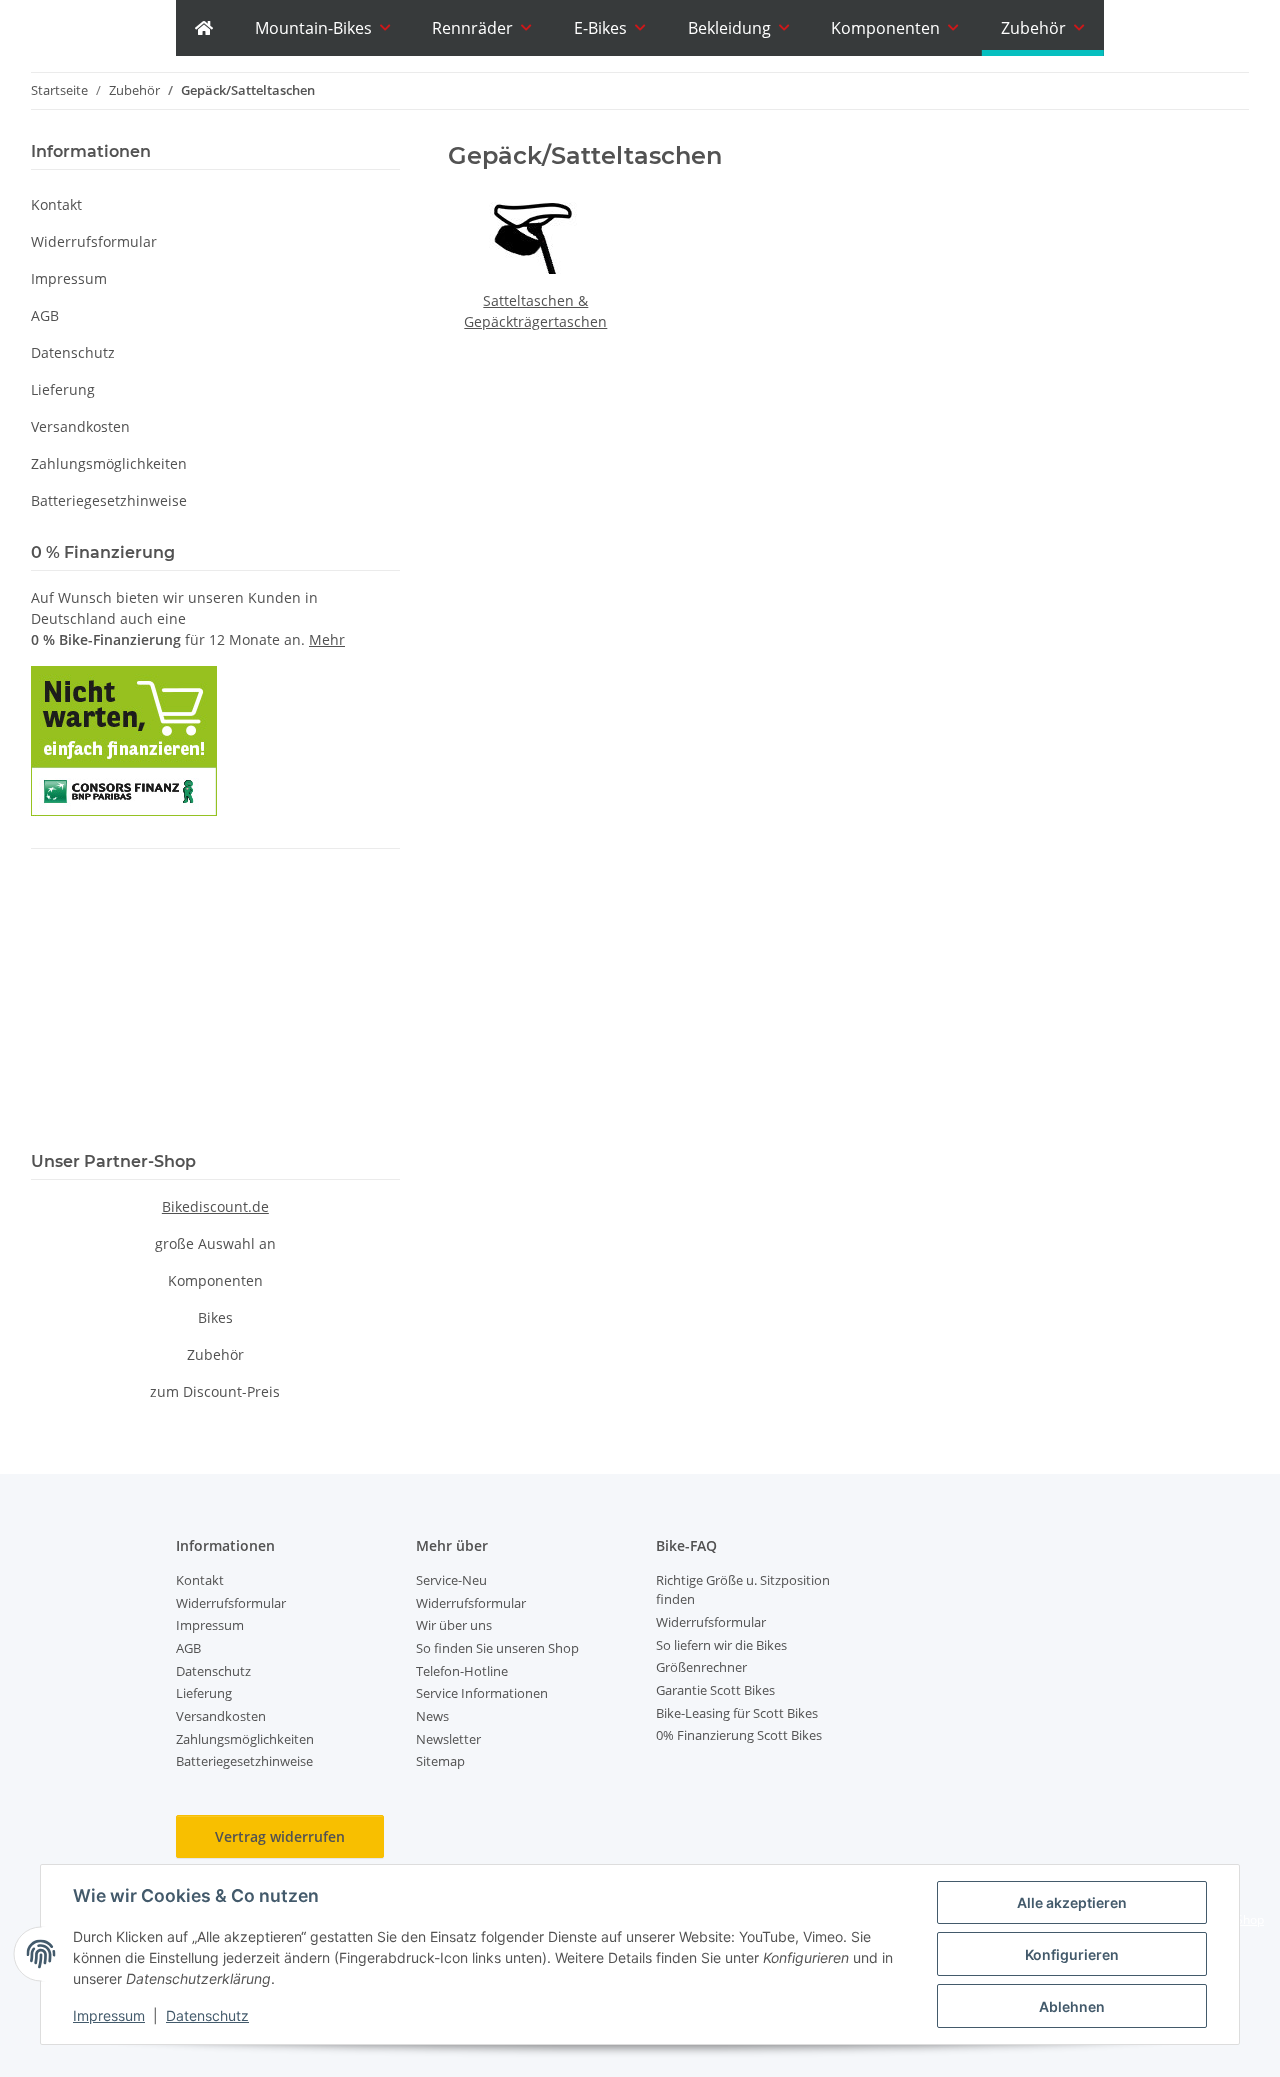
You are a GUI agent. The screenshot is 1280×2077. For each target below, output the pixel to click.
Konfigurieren (1072, 1954)
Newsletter (448, 1739)
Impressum (109, 2015)
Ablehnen (1072, 2006)
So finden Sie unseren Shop (497, 1648)
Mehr (327, 639)
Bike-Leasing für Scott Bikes (737, 1713)
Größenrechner (701, 1667)
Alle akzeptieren (1072, 1902)
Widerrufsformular (94, 241)
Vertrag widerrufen (280, 1836)
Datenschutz (207, 2015)
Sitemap (440, 1761)
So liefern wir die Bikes (721, 1645)
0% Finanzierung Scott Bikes (739, 1735)
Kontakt (56, 204)
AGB (45, 315)
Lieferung (63, 389)
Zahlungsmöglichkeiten (109, 463)
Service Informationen (482, 1693)
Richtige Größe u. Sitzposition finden (743, 1590)
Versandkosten (80, 426)
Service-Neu (451, 1580)
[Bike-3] (204, 28)
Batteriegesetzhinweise (109, 500)
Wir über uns (454, 1625)
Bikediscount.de (215, 1206)
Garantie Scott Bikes (715, 1690)
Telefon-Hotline (462, 1671)
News (432, 1716)
